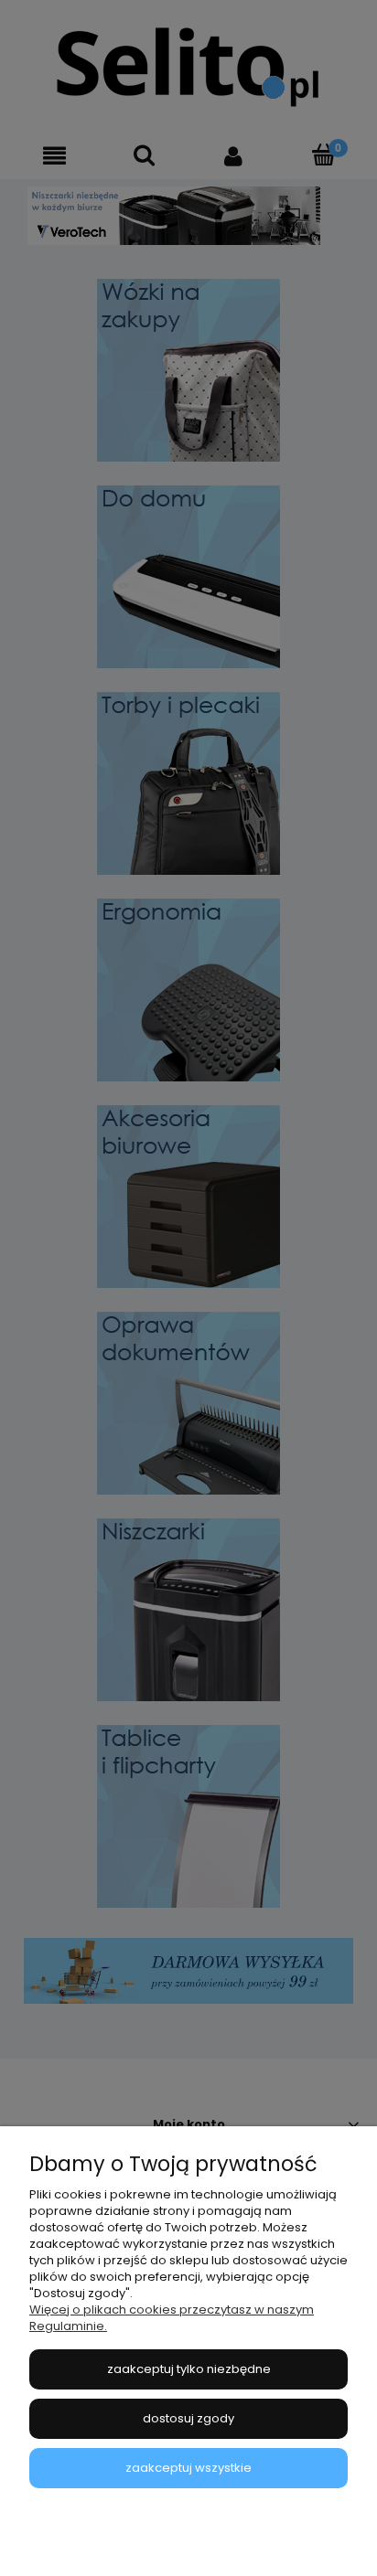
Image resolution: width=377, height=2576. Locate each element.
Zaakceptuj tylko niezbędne (189, 2369)
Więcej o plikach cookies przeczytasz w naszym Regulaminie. (172, 2318)
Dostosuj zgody (188, 2418)
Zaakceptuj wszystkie (188, 2468)
